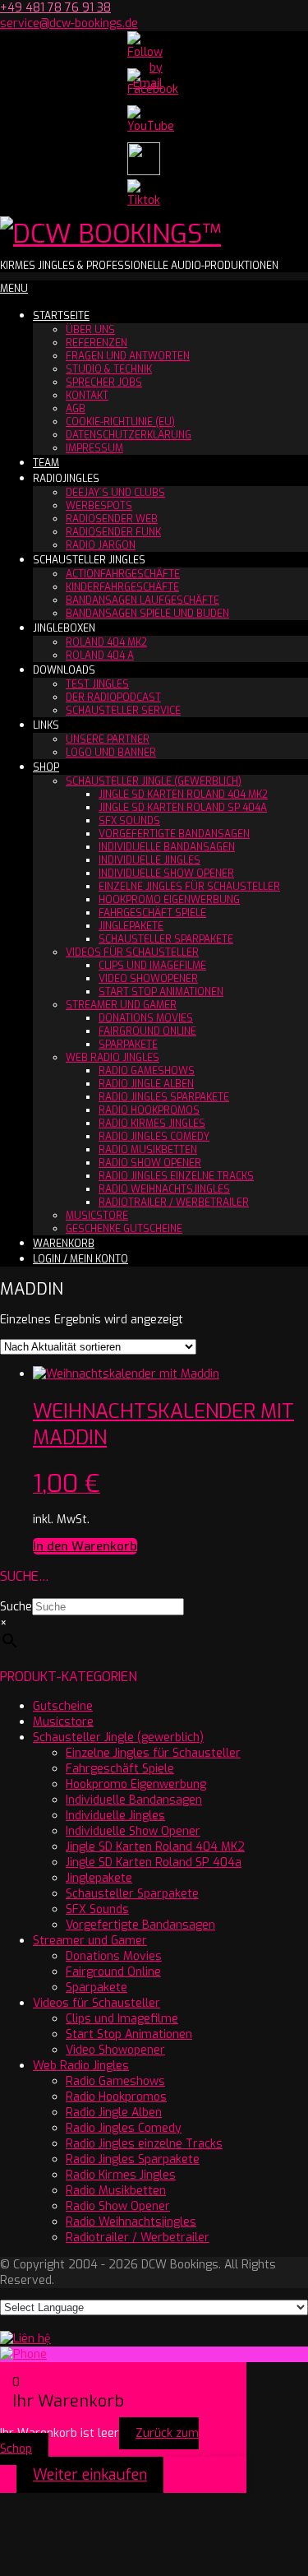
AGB (76, 409)
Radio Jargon (101, 545)
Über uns (90, 330)
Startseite (61, 316)
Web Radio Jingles (113, 1058)
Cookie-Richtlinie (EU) (120, 422)
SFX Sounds (129, 821)
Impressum (94, 448)
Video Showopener (148, 979)
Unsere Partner (108, 739)
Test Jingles (97, 684)
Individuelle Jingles (149, 860)
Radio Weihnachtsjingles (164, 1189)
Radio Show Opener (150, 1163)
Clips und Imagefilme (152, 966)
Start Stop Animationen (161, 992)
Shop (46, 767)
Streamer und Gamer (121, 1005)
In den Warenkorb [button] (85, 1546)
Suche (16, 1607)
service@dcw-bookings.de (69, 23)
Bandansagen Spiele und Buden (147, 614)
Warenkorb (64, 1244)
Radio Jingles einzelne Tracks (176, 1176)
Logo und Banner (111, 753)
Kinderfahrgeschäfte (122, 587)
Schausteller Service (123, 711)
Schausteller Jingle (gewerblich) (154, 781)
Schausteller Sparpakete (166, 939)
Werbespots (99, 506)
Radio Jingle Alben (146, 1084)
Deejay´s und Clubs (115, 493)
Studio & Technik (109, 369)
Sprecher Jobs (104, 382)
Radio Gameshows (147, 1071)
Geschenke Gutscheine (124, 1229)
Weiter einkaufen (90, 2475)
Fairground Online (147, 1031)
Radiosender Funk (113, 532)
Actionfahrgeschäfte (123, 574)
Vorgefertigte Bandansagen (174, 834)
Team (46, 463)
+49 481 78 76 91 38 (55, 8)
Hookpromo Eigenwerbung (169, 900)
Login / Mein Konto (80, 1259)
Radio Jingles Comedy (154, 1137)
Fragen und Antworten (128, 356)
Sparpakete (128, 1045)
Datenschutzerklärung (129, 435)
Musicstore (97, 1216)
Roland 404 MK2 (106, 642)
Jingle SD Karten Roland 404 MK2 (183, 795)
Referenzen (97, 343)
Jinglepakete (131, 926)
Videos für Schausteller (132, 952)
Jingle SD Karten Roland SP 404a (183, 808)
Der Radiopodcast (113, 697)
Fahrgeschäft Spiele (152, 913)
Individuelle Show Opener (166, 873)
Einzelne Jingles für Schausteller (189, 887)
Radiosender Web (112, 519)
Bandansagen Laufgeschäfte (143, 600)
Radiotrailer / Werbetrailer (174, 1202)
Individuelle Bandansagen (167, 847)
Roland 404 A (100, 656)
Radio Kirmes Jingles (152, 1124)
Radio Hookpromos (149, 1110)
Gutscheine (63, 1706)
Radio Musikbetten (148, 1150)
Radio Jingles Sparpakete (164, 1097)
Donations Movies (146, 1018)
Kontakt (87, 396)
